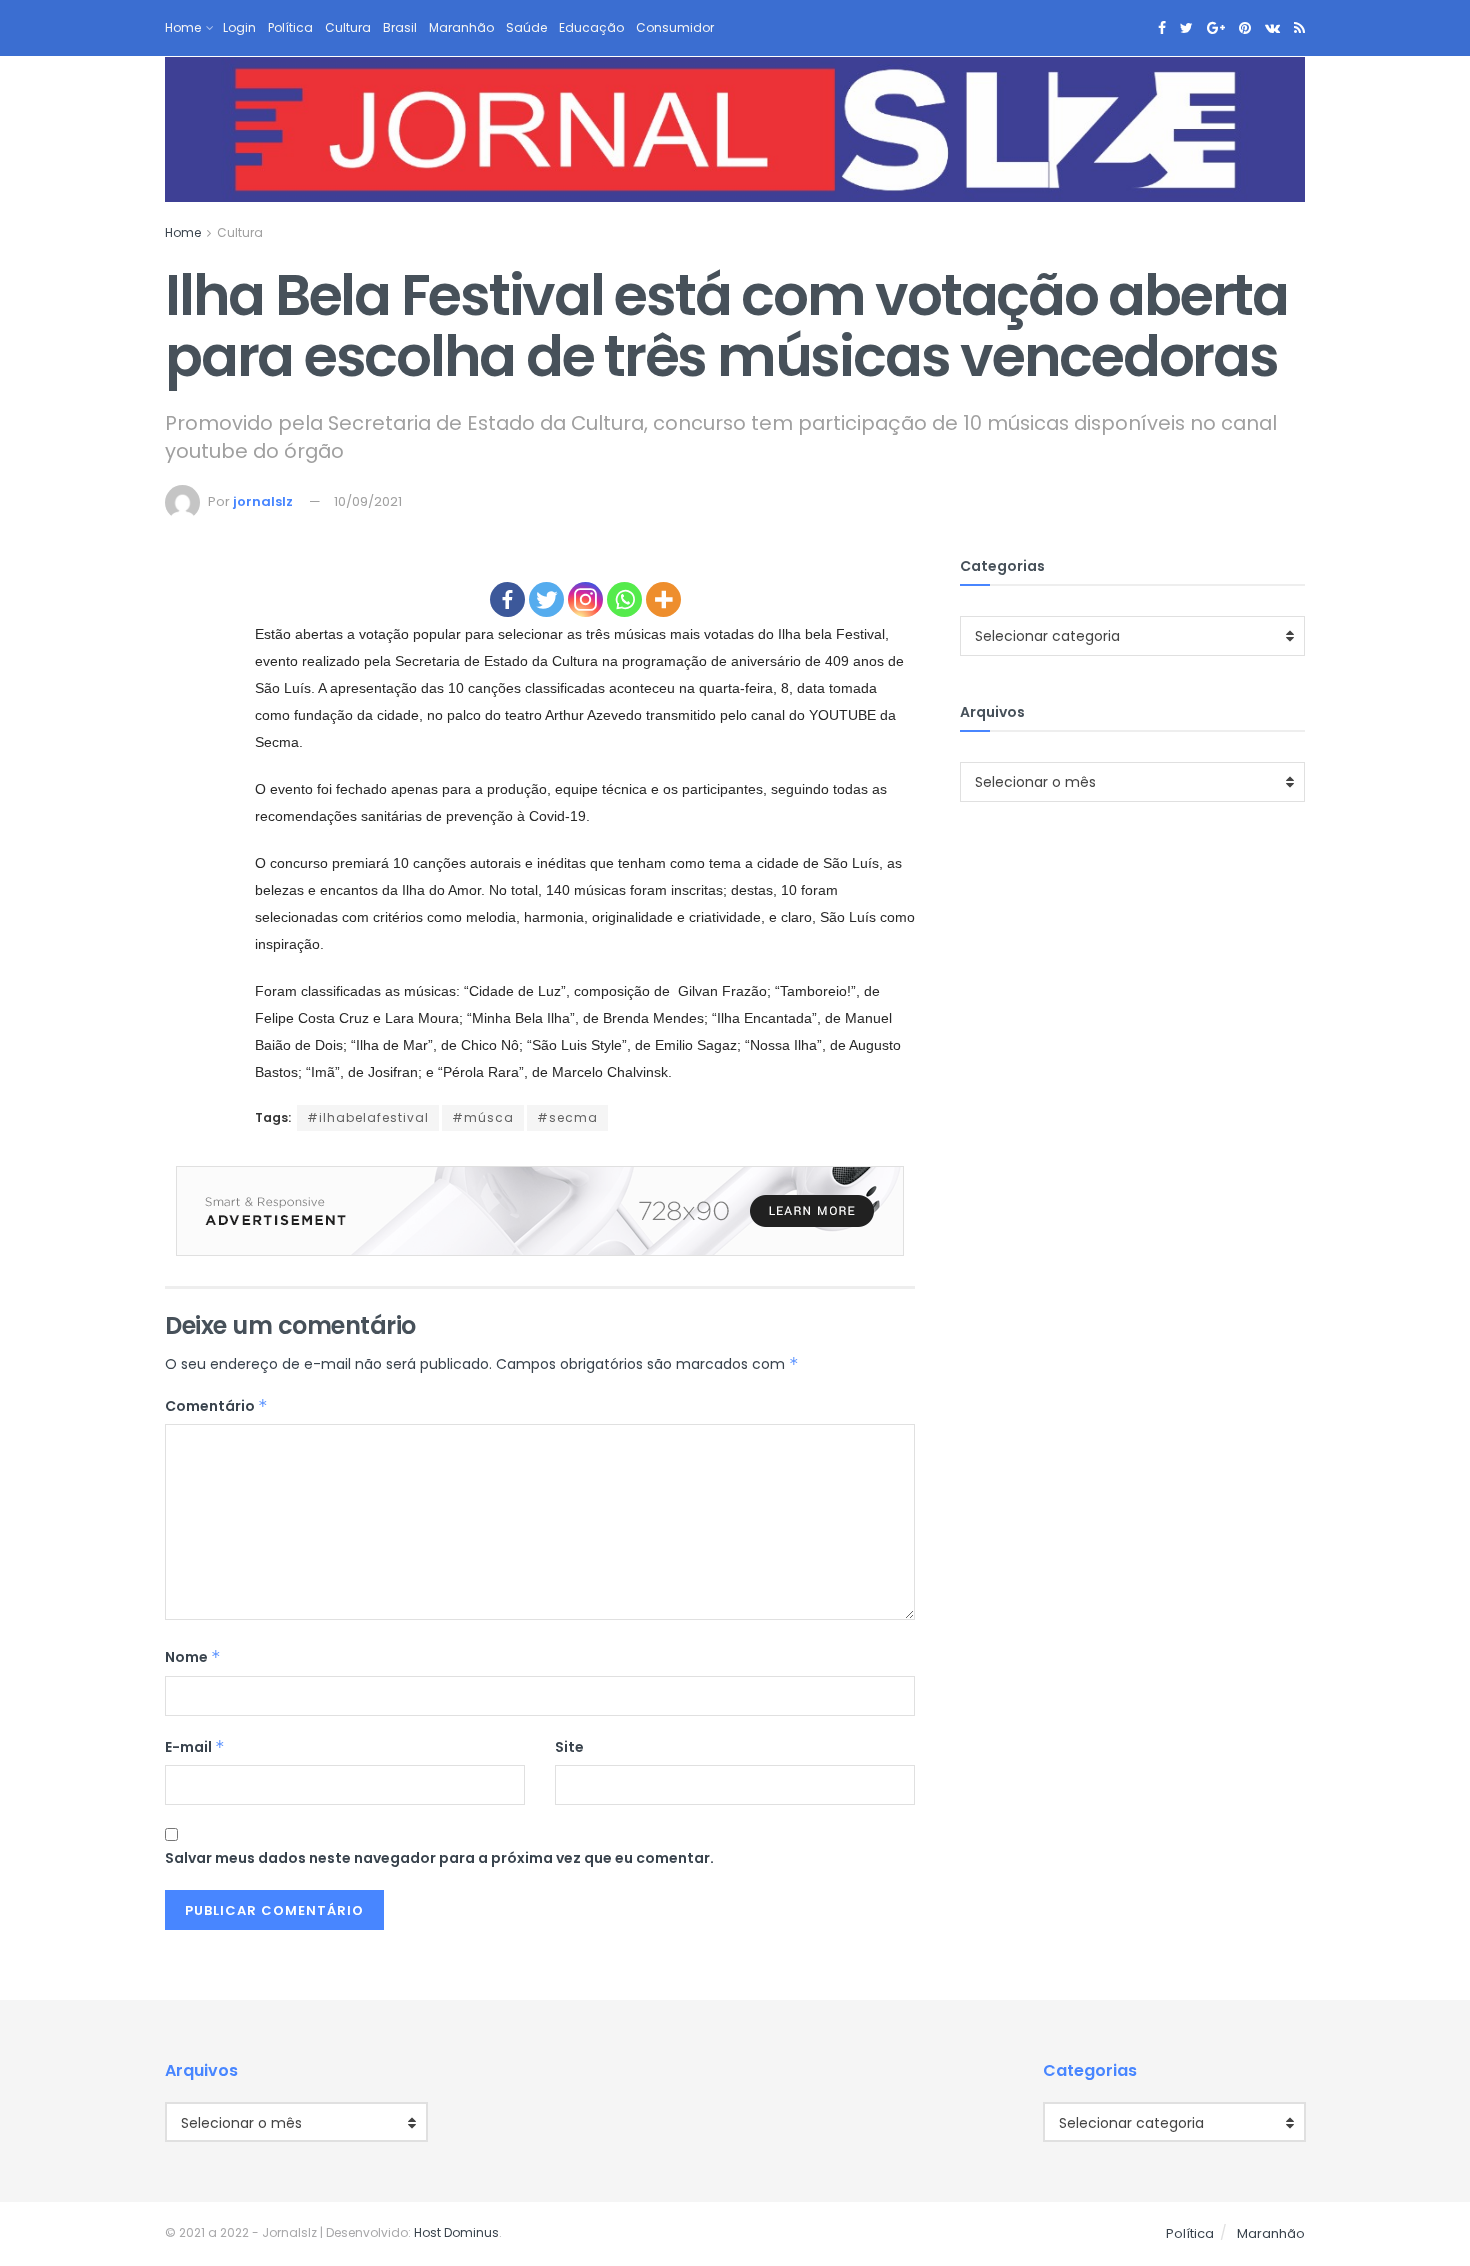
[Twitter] (546, 599)
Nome (193, 1657)
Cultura (348, 27)
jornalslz (263, 501)
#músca (483, 1117)
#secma (567, 1117)
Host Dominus (456, 2232)
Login (239, 27)
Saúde (526, 27)
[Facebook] (507, 599)
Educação (591, 27)
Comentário (216, 1406)
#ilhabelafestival (368, 1117)
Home (183, 27)
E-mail (195, 1747)
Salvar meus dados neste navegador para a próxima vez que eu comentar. (439, 1858)
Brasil (400, 27)
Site (569, 1747)
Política (290, 27)
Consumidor (675, 27)
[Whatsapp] (624, 599)
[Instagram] (585, 599)
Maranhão (461, 27)
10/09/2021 (368, 501)
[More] (663, 599)
